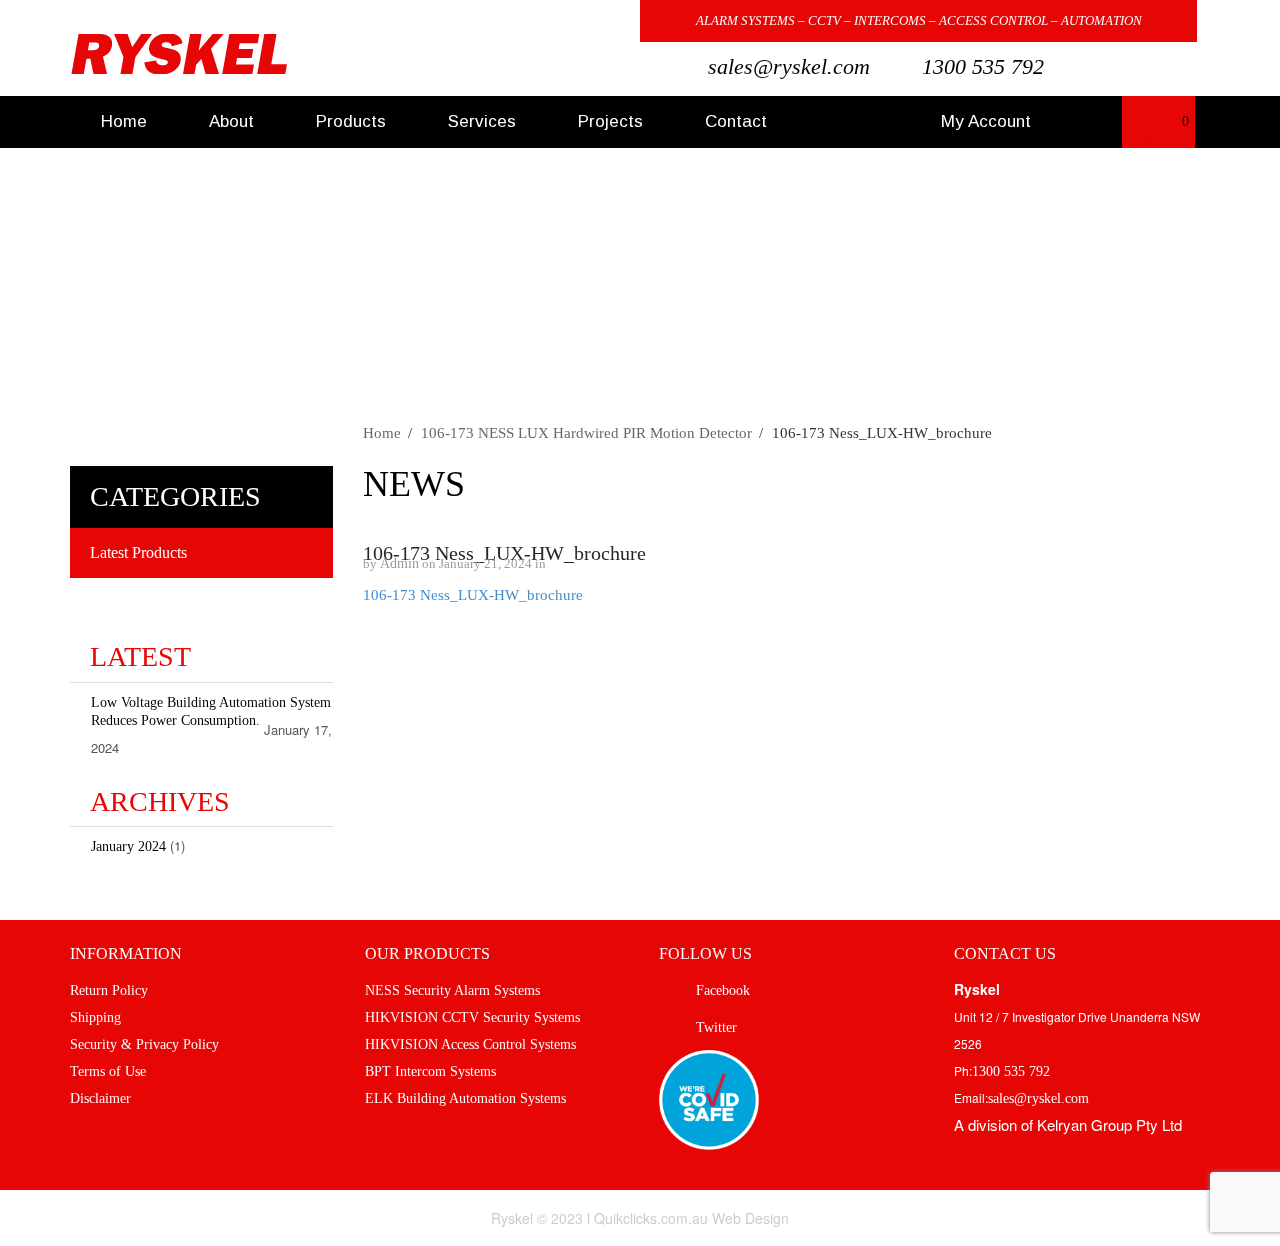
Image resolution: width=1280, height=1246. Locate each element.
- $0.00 (1167, 128)
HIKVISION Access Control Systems (470, 1044)
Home (124, 121)
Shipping (95, 1017)
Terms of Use (108, 1071)
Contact (736, 121)
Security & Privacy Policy (144, 1044)
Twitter (590, 22)
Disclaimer (100, 1098)
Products (351, 121)
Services (482, 121)
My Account (986, 121)
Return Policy (109, 990)
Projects (610, 121)
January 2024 (128, 846)
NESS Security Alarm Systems (452, 990)
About (231, 121)
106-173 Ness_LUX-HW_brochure (504, 553)
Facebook (543, 22)
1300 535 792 (983, 66)
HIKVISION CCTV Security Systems (472, 1017)
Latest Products (138, 552)
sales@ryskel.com (789, 66)
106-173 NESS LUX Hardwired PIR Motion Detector (586, 433)
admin (399, 563)
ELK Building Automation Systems (465, 1098)
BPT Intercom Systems (430, 1071)
